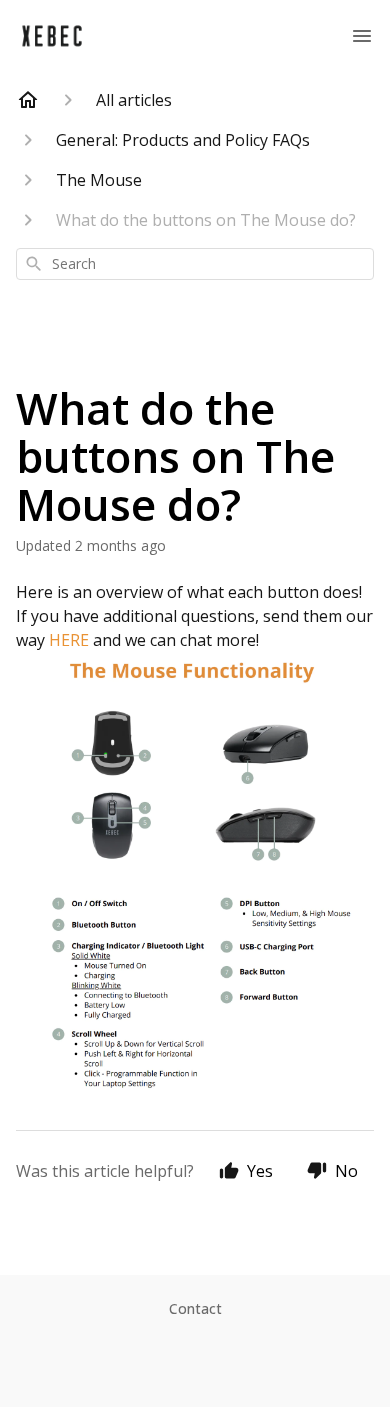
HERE (69, 640)
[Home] (28, 100)
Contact (195, 1308)
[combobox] (195, 264)
